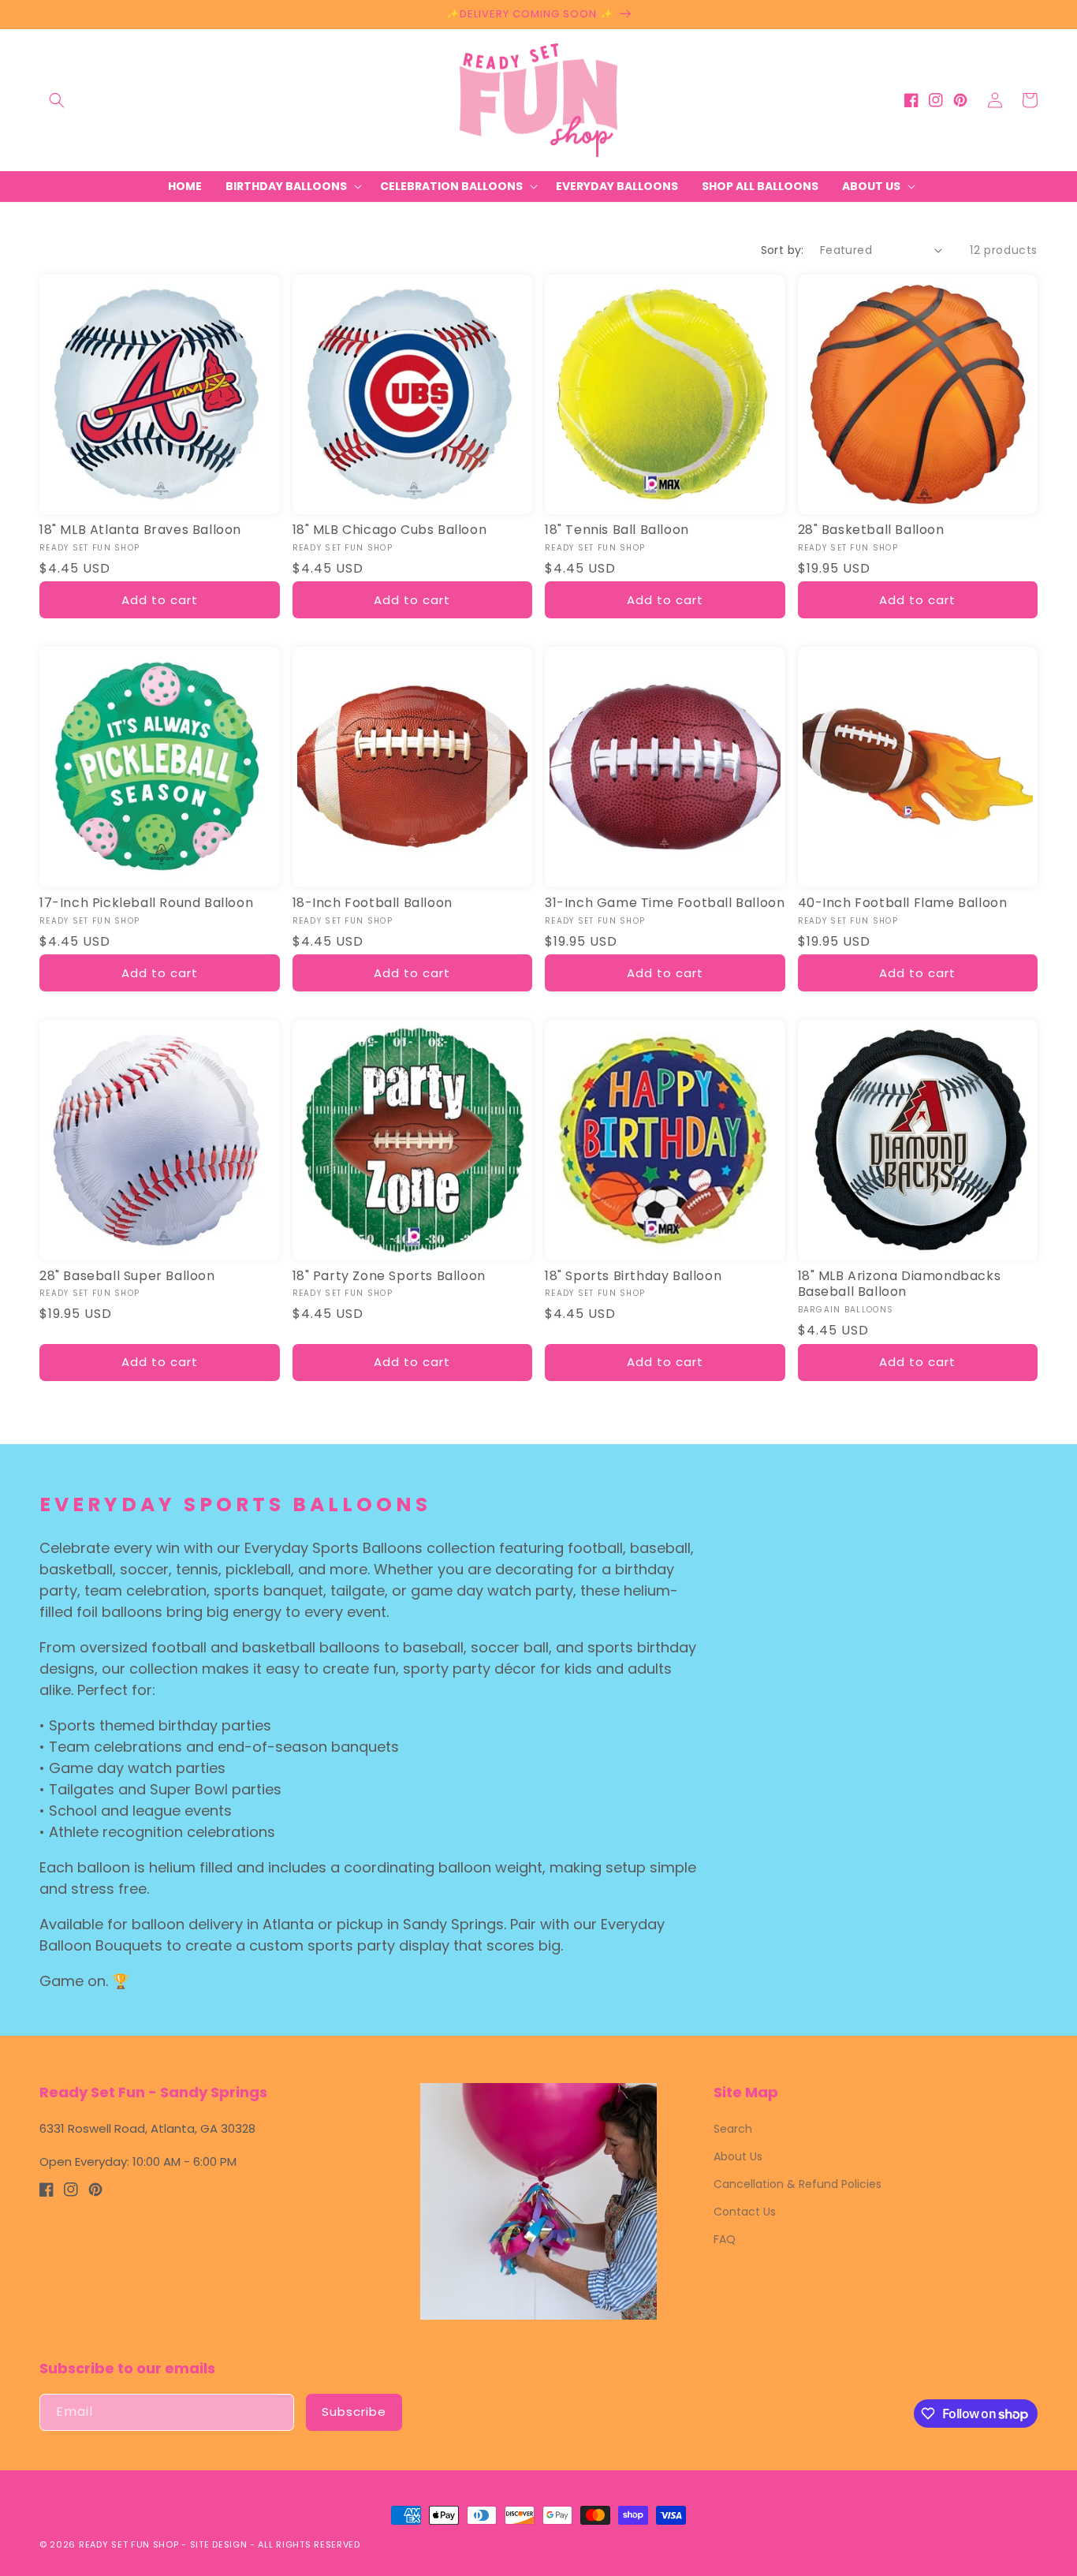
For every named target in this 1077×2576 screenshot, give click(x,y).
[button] (57, 100)
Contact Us (745, 2212)
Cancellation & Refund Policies (798, 2184)
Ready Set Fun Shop (129, 2544)
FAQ (725, 2239)
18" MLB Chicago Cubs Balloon (390, 530)
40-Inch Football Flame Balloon (903, 903)
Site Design (219, 2544)
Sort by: (783, 250)
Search (733, 2129)
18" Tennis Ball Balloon (617, 530)
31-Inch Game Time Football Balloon (665, 903)
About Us (738, 2156)
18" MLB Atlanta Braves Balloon (140, 530)
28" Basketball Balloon (871, 530)
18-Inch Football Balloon (373, 903)
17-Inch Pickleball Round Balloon (146, 903)
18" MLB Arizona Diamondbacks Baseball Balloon (900, 1285)
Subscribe (354, 2412)
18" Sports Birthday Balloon (633, 1277)
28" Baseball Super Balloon (127, 1277)
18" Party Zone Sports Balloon (389, 1277)
